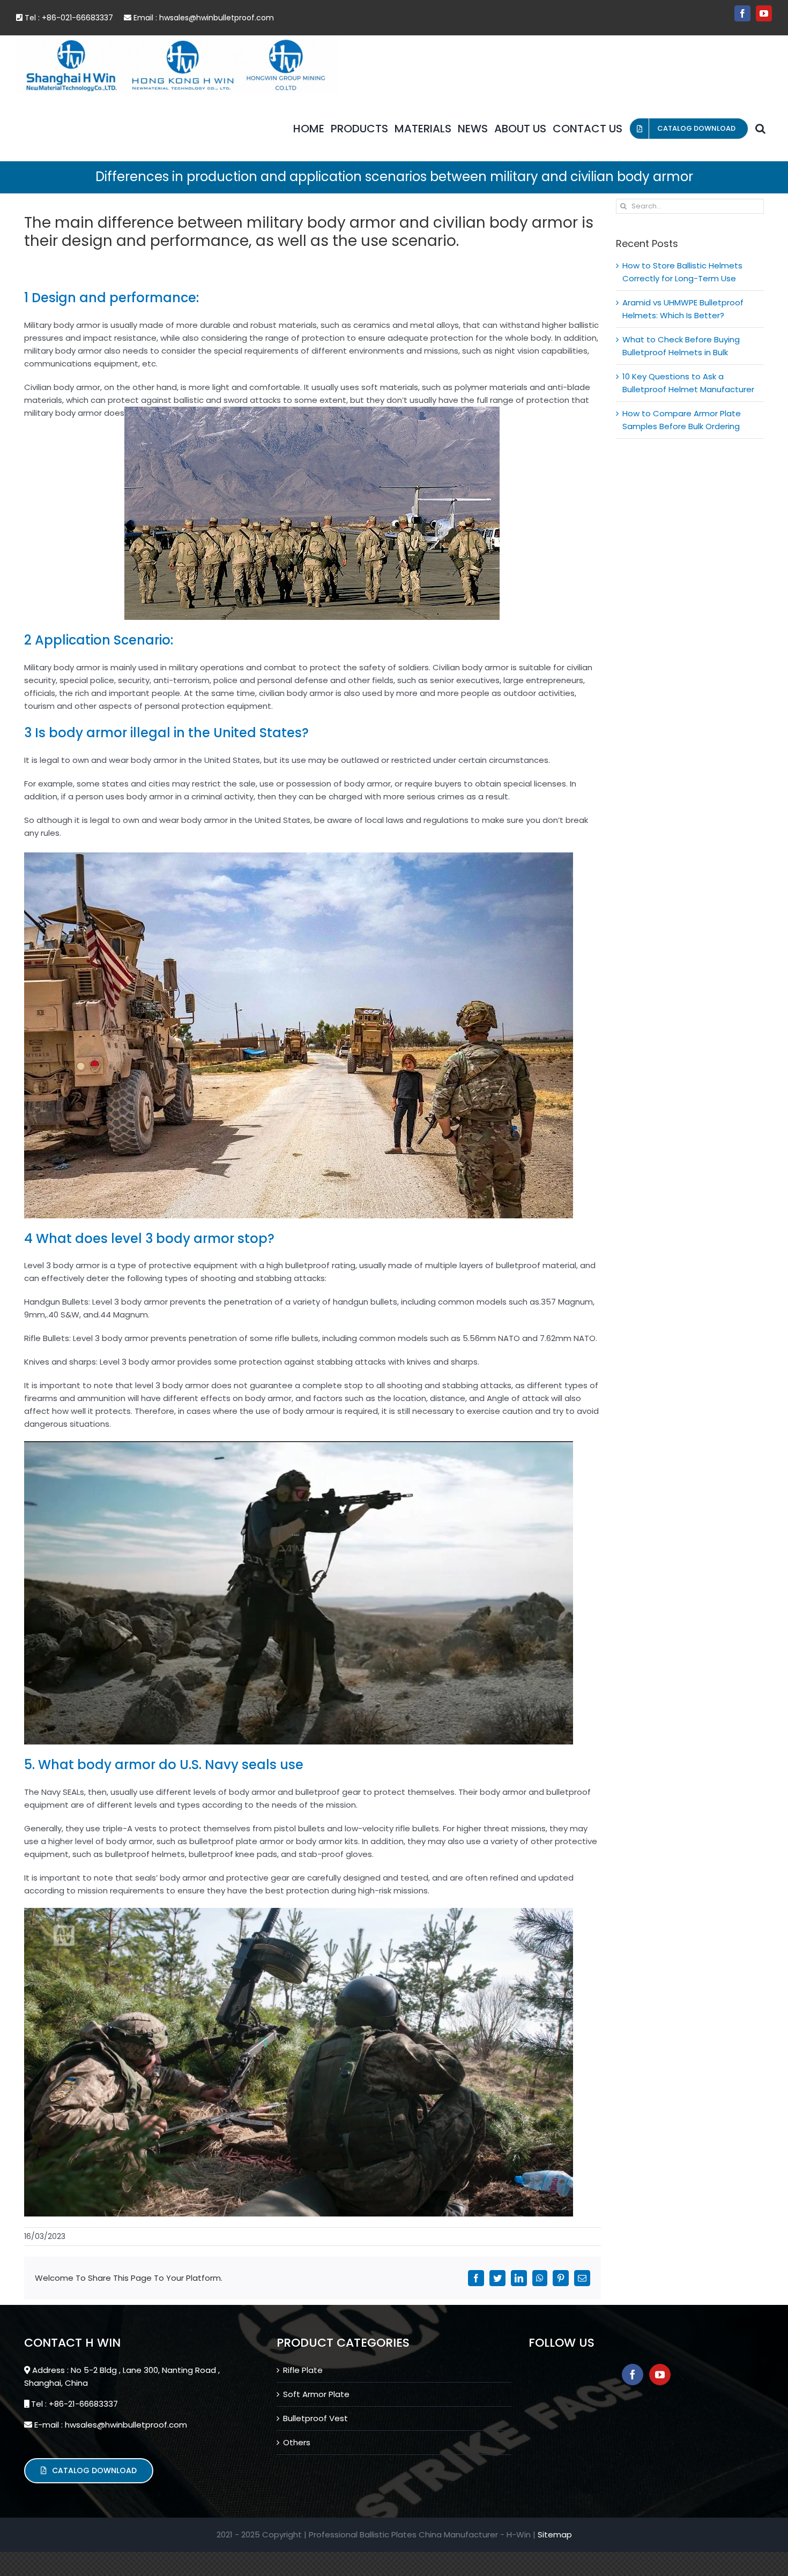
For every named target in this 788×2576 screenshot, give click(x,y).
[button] (760, 129)
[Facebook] (633, 2375)
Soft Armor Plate (316, 2394)
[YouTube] (660, 2375)
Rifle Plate (303, 2370)
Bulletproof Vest (315, 2418)
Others (297, 2442)
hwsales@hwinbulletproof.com (217, 18)
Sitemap (555, 2534)
